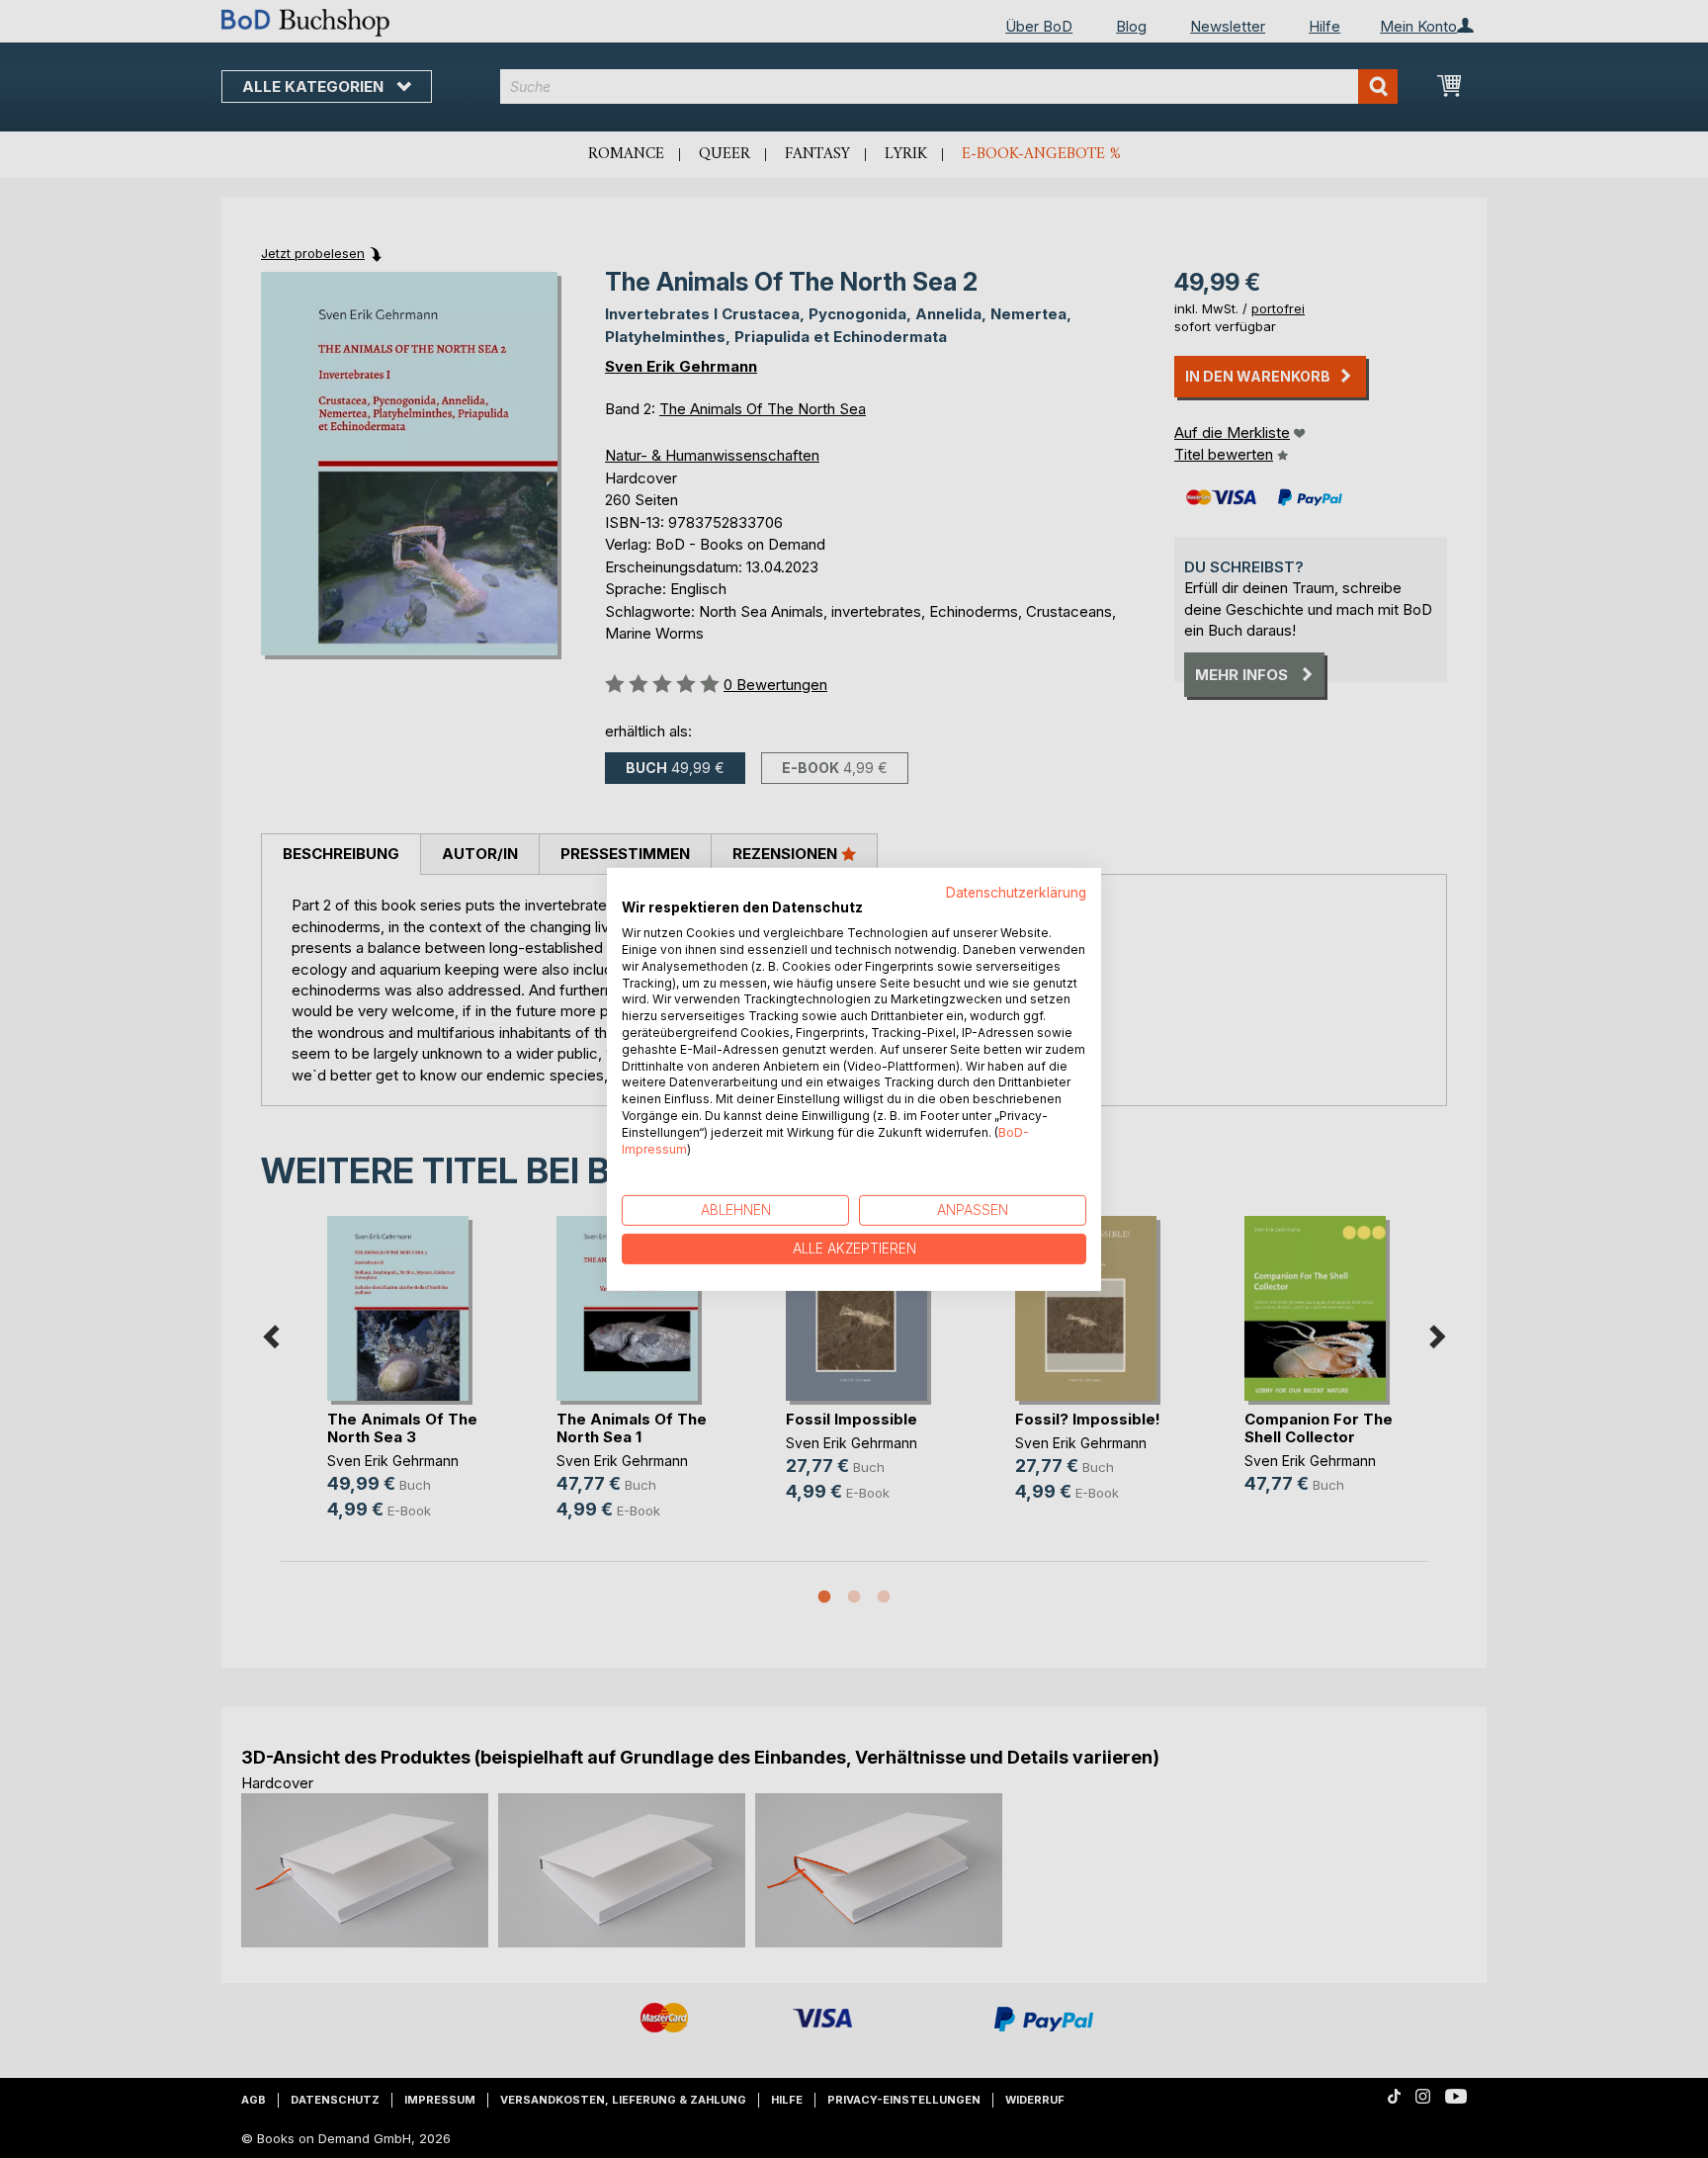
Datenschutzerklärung (1016, 892)
